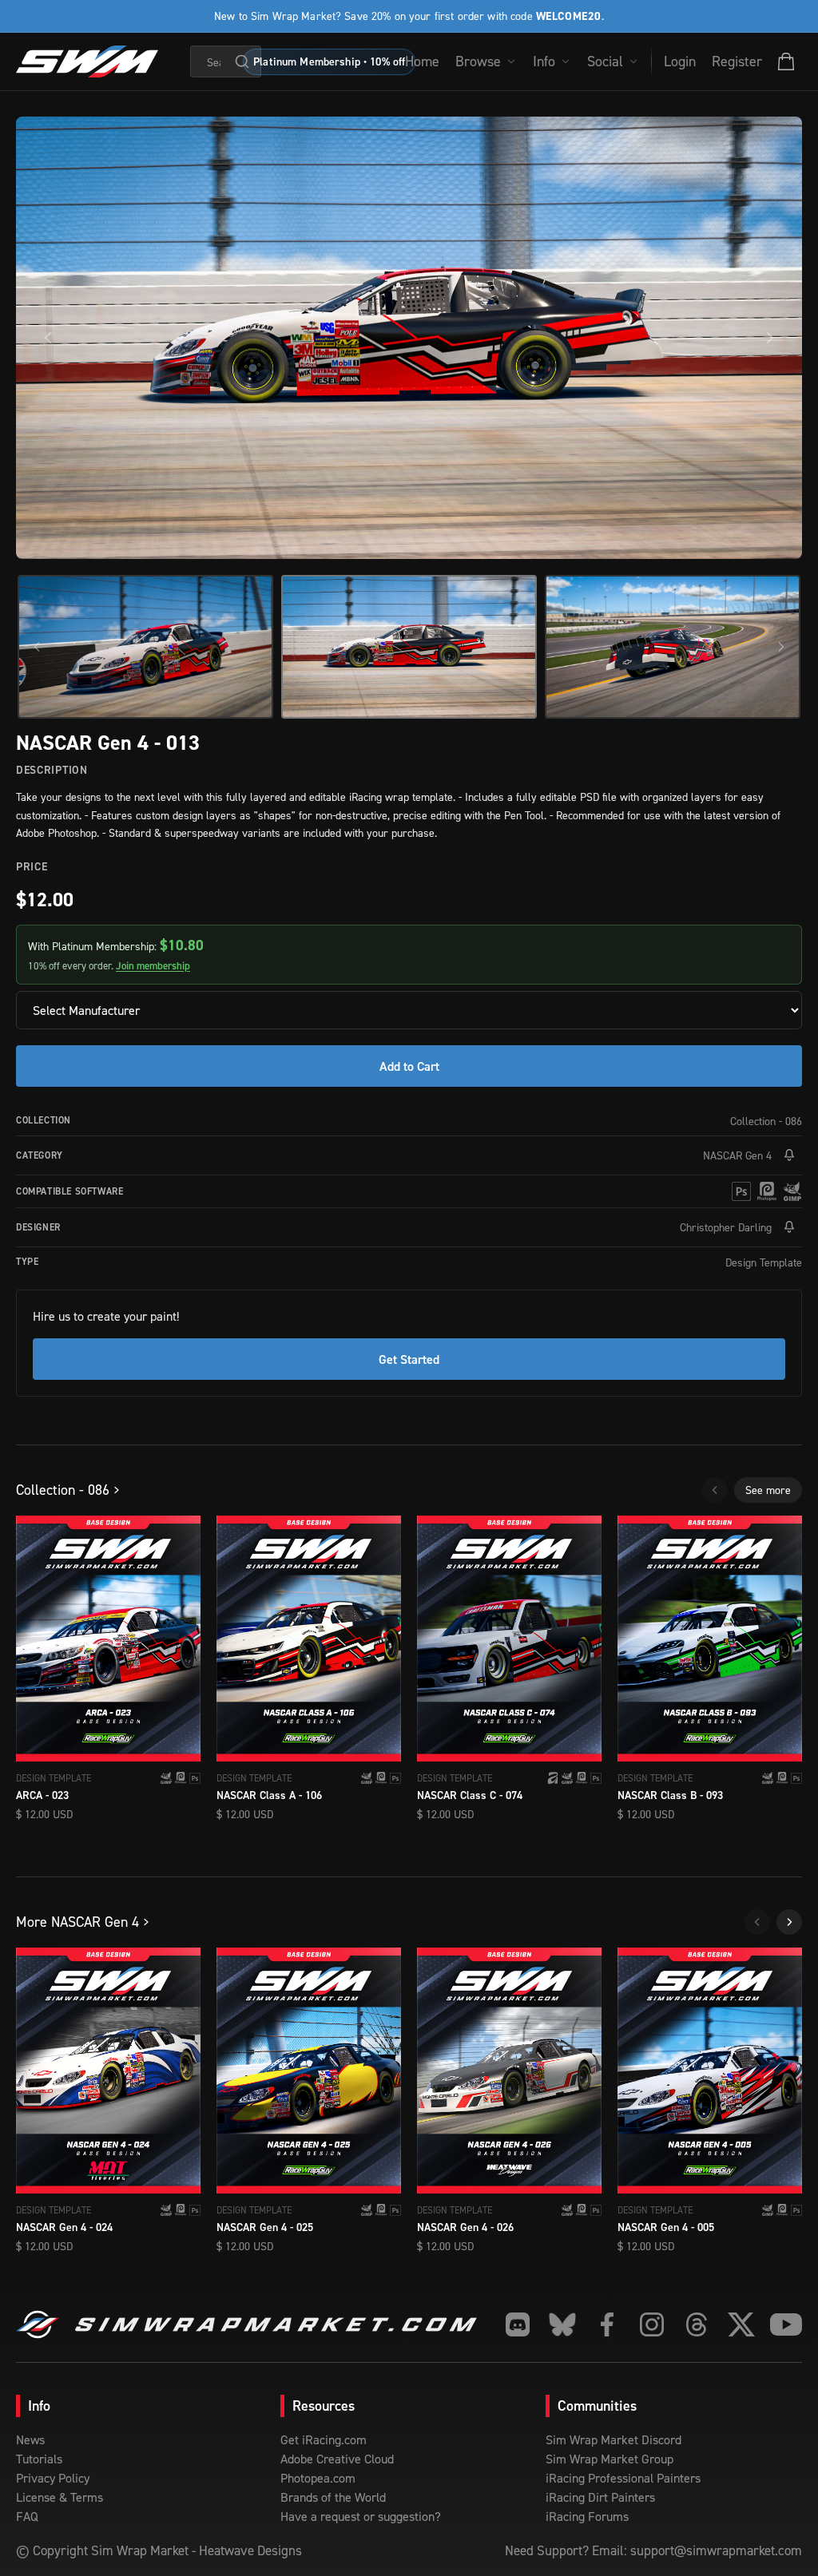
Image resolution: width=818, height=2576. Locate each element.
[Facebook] (607, 2324)
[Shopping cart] (786, 61)
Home (422, 61)
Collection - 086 (766, 1121)
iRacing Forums (587, 2516)
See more (768, 1490)
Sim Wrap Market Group (610, 2459)
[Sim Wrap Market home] (87, 61)
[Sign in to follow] (789, 1155)
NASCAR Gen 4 (737, 1155)
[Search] (242, 61)
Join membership (153, 966)
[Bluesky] (562, 2324)
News (30, 2439)
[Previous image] (48, 338)
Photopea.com (318, 2478)
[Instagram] (652, 2324)
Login (680, 61)
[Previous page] (715, 1490)
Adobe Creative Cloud (337, 2459)
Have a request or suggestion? (361, 2516)
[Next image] (770, 338)
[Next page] (789, 1922)
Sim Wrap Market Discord (613, 2439)
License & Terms (60, 2497)
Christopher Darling (726, 1227)
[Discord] (518, 2324)
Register (737, 61)
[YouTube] (786, 2324)
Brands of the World (333, 2497)
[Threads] (697, 2324)
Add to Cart (409, 1066)
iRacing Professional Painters (623, 2478)
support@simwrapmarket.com (716, 2550)
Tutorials (39, 2459)
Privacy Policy (53, 2478)
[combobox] (226, 61)
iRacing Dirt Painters (600, 2497)
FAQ (27, 2516)
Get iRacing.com (324, 2439)
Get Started (409, 1359)
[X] (741, 2324)
